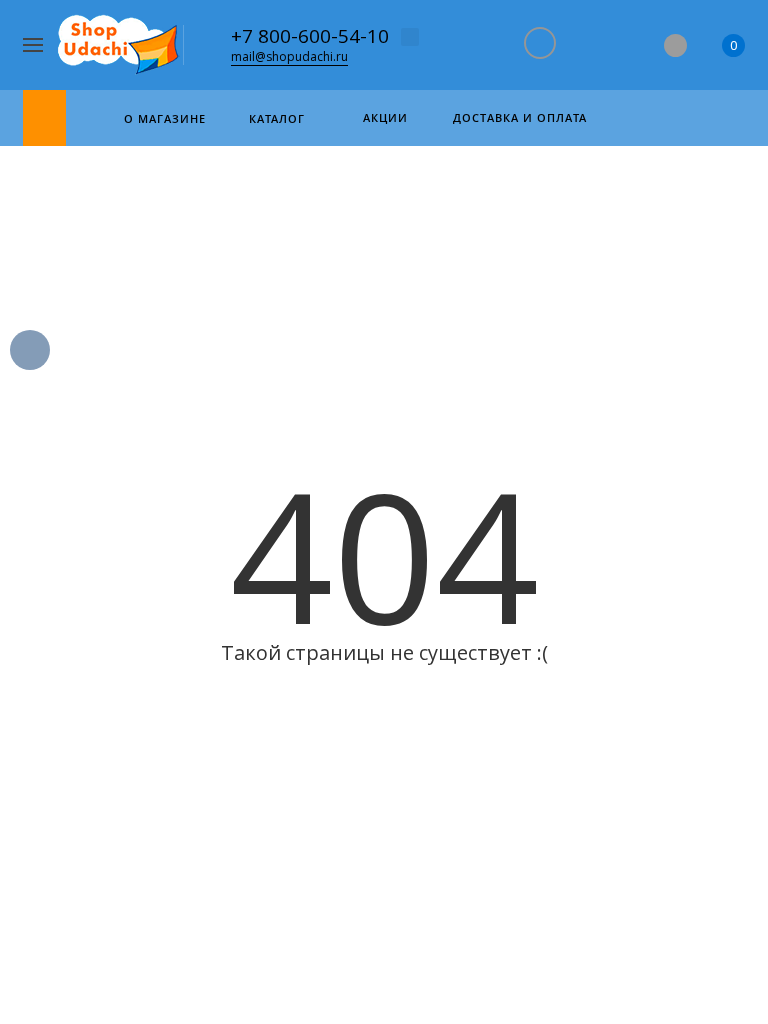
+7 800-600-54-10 (310, 36)
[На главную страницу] (120, 45)
